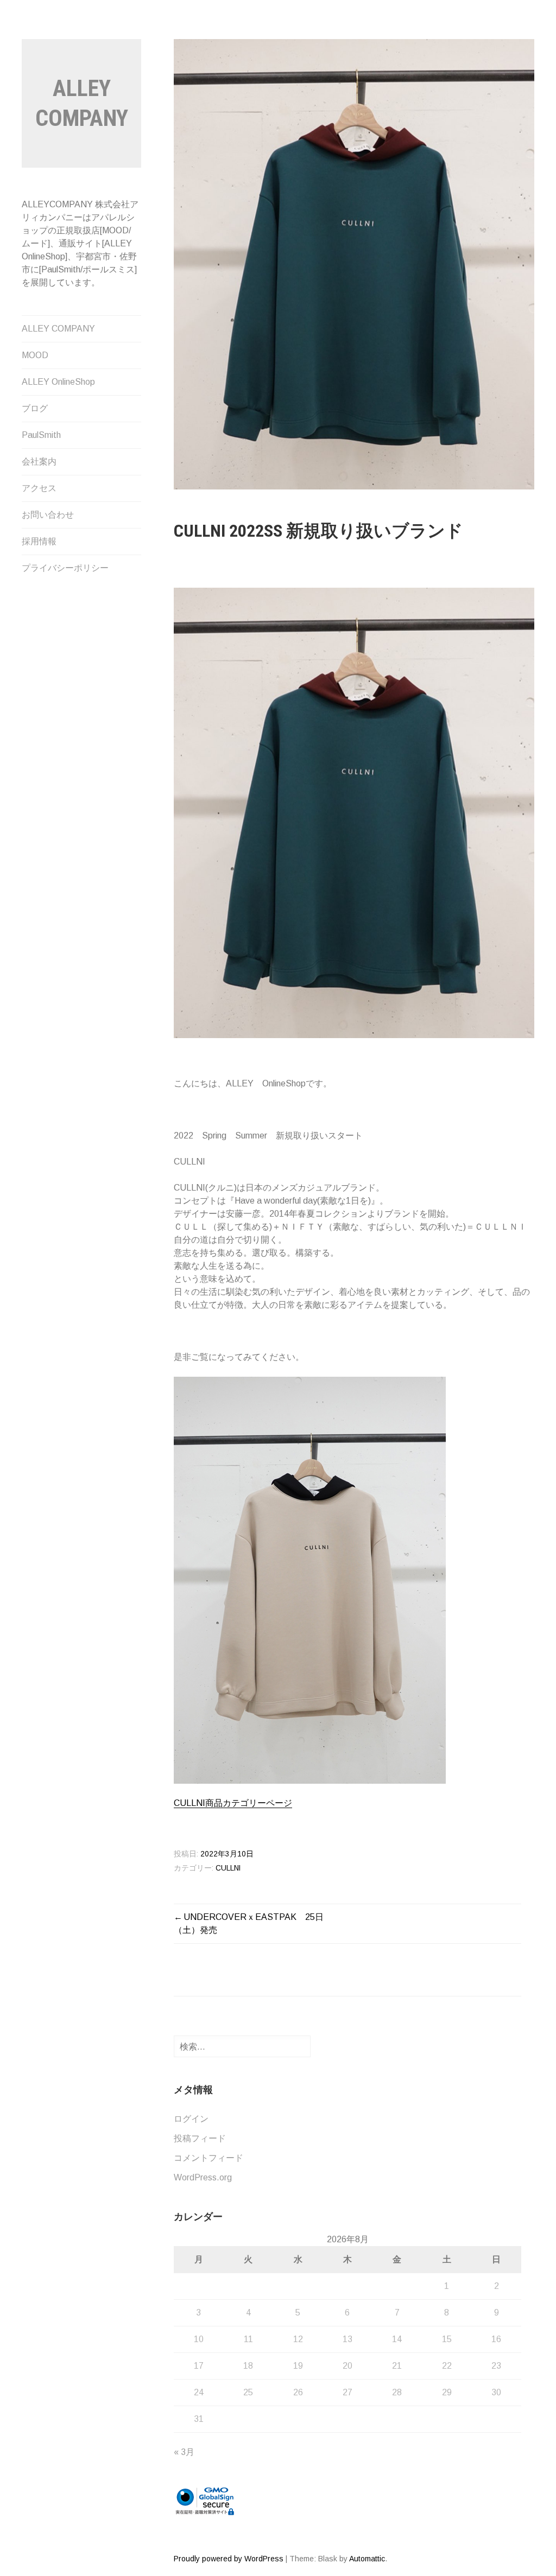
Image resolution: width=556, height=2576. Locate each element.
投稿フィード (200, 2138)
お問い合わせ (48, 515)
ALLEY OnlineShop (58, 382)
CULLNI (228, 1868)
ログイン (191, 2119)
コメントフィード (208, 2158)
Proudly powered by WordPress (229, 2559)
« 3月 (184, 2452)
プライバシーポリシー (65, 568)
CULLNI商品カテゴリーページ (233, 1803)
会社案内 (39, 462)
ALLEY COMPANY (58, 329)
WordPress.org (203, 2177)
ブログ (35, 408)
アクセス (39, 488)
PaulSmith (41, 435)
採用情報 (39, 541)
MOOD (35, 355)
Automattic (367, 2559)
